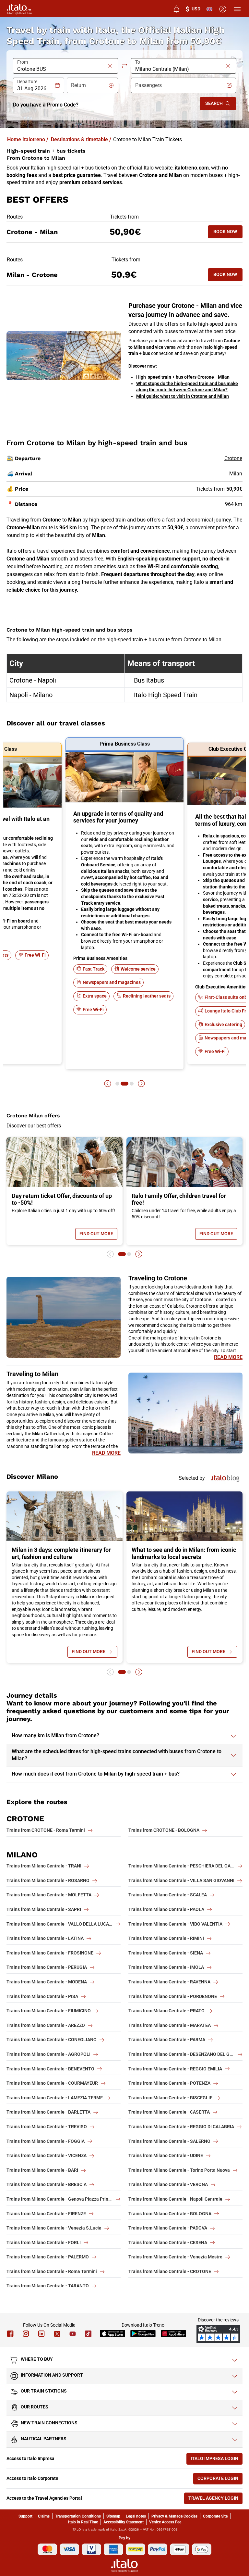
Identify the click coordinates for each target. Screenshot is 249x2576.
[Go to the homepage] (19, 9)
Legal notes (136, 2516)
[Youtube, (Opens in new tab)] (73, 2334)
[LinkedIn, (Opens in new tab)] (41, 2334)
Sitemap (113, 2516)
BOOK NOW (228, 233)
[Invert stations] (124, 66)
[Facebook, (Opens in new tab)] (10, 2334)
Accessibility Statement (124, 2522)
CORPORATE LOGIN (220, 2480)
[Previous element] (108, 1084)
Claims (44, 2516)
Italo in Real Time (83, 2522)
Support (25, 2516)
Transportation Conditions (78, 2516)
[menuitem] (176, 9)
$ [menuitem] (193, 9)
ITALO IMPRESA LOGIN (217, 2460)
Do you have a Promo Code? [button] (46, 105)
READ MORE (228, 1357)
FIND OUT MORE (98, 1235)
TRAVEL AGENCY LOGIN (215, 2500)
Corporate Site (215, 2516)
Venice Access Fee (165, 2522)
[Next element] (141, 1084)
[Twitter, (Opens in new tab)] (57, 2334)
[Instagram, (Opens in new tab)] (26, 2334)
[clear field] (110, 66)
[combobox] (62, 69)
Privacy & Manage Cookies (174, 2516)
